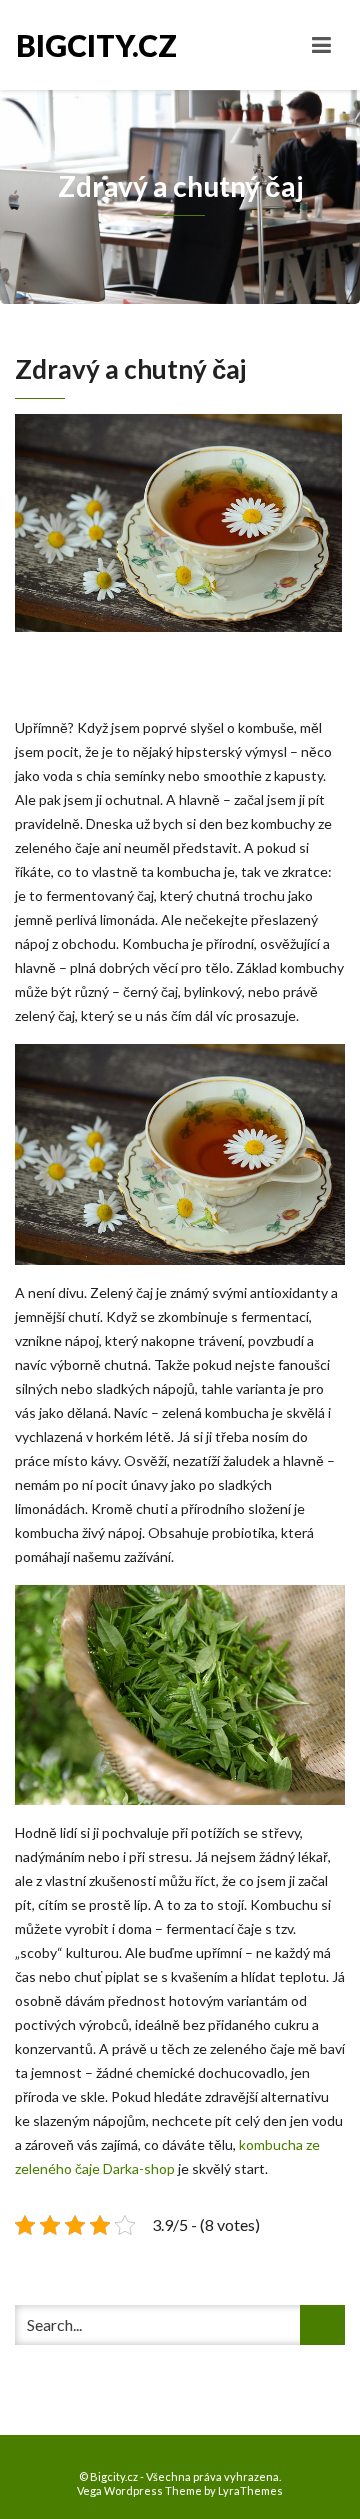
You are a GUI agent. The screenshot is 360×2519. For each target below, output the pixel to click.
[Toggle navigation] (321, 45)
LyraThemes (250, 2490)
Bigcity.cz (96, 45)
